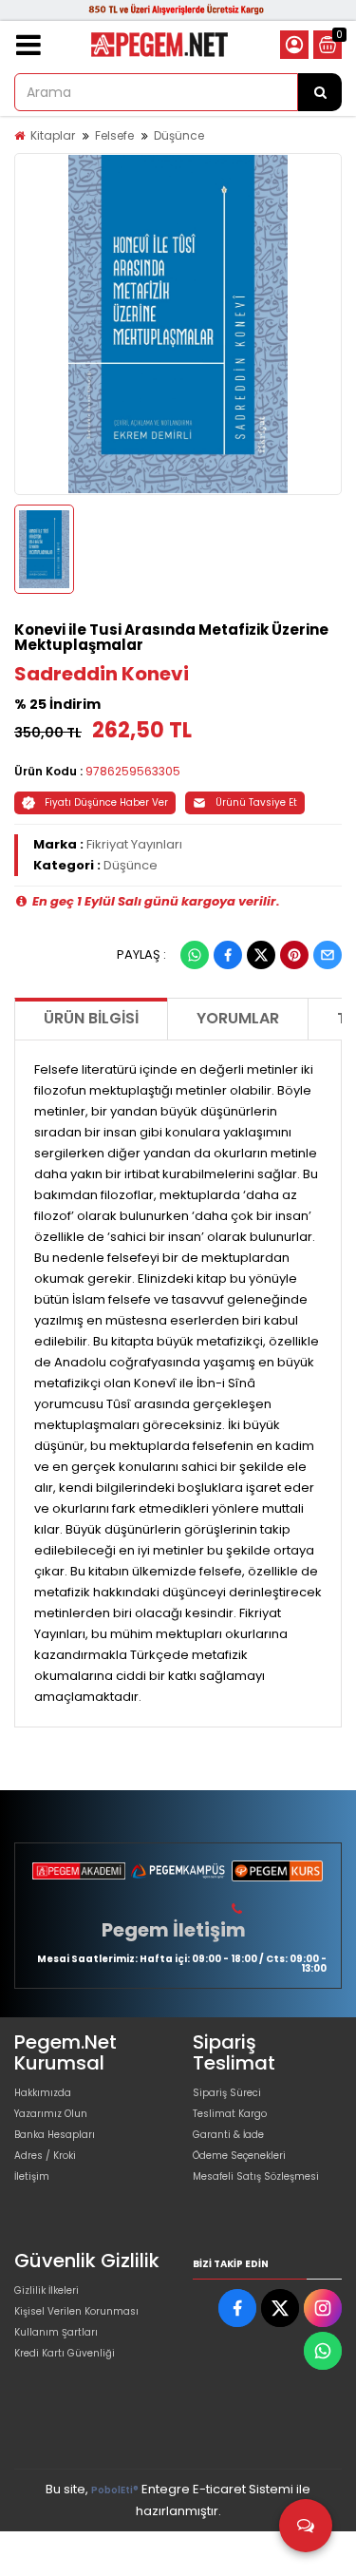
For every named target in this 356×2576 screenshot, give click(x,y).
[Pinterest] (294, 955)
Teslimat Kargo (230, 2114)
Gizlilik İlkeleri (47, 2290)
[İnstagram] (323, 2308)
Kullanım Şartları (56, 2332)
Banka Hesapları (55, 2135)
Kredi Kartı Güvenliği (65, 2353)
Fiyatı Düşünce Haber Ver (106, 802)
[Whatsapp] (195, 955)
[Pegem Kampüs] (178, 1871)
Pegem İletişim (174, 1930)
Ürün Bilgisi (91, 1018)
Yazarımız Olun (51, 2114)
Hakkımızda (43, 2093)
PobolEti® (115, 2490)
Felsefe (114, 135)
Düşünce (179, 135)
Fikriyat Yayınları (134, 844)
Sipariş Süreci (227, 2093)
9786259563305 (133, 771)
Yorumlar (238, 1018)
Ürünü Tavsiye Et (256, 802)
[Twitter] (261, 955)
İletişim (32, 2176)
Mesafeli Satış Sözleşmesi (256, 2176)
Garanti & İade (228, 2135)
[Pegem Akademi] (79, 1871)
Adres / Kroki (45, 2156)
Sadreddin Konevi (102, 674)
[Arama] (320, 92)
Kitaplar (53, 135)
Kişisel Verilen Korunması (76, 2311)
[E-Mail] (328, 955)
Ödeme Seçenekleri (239, 2156)
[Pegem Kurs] (277, 1871)
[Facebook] (228, 955)
